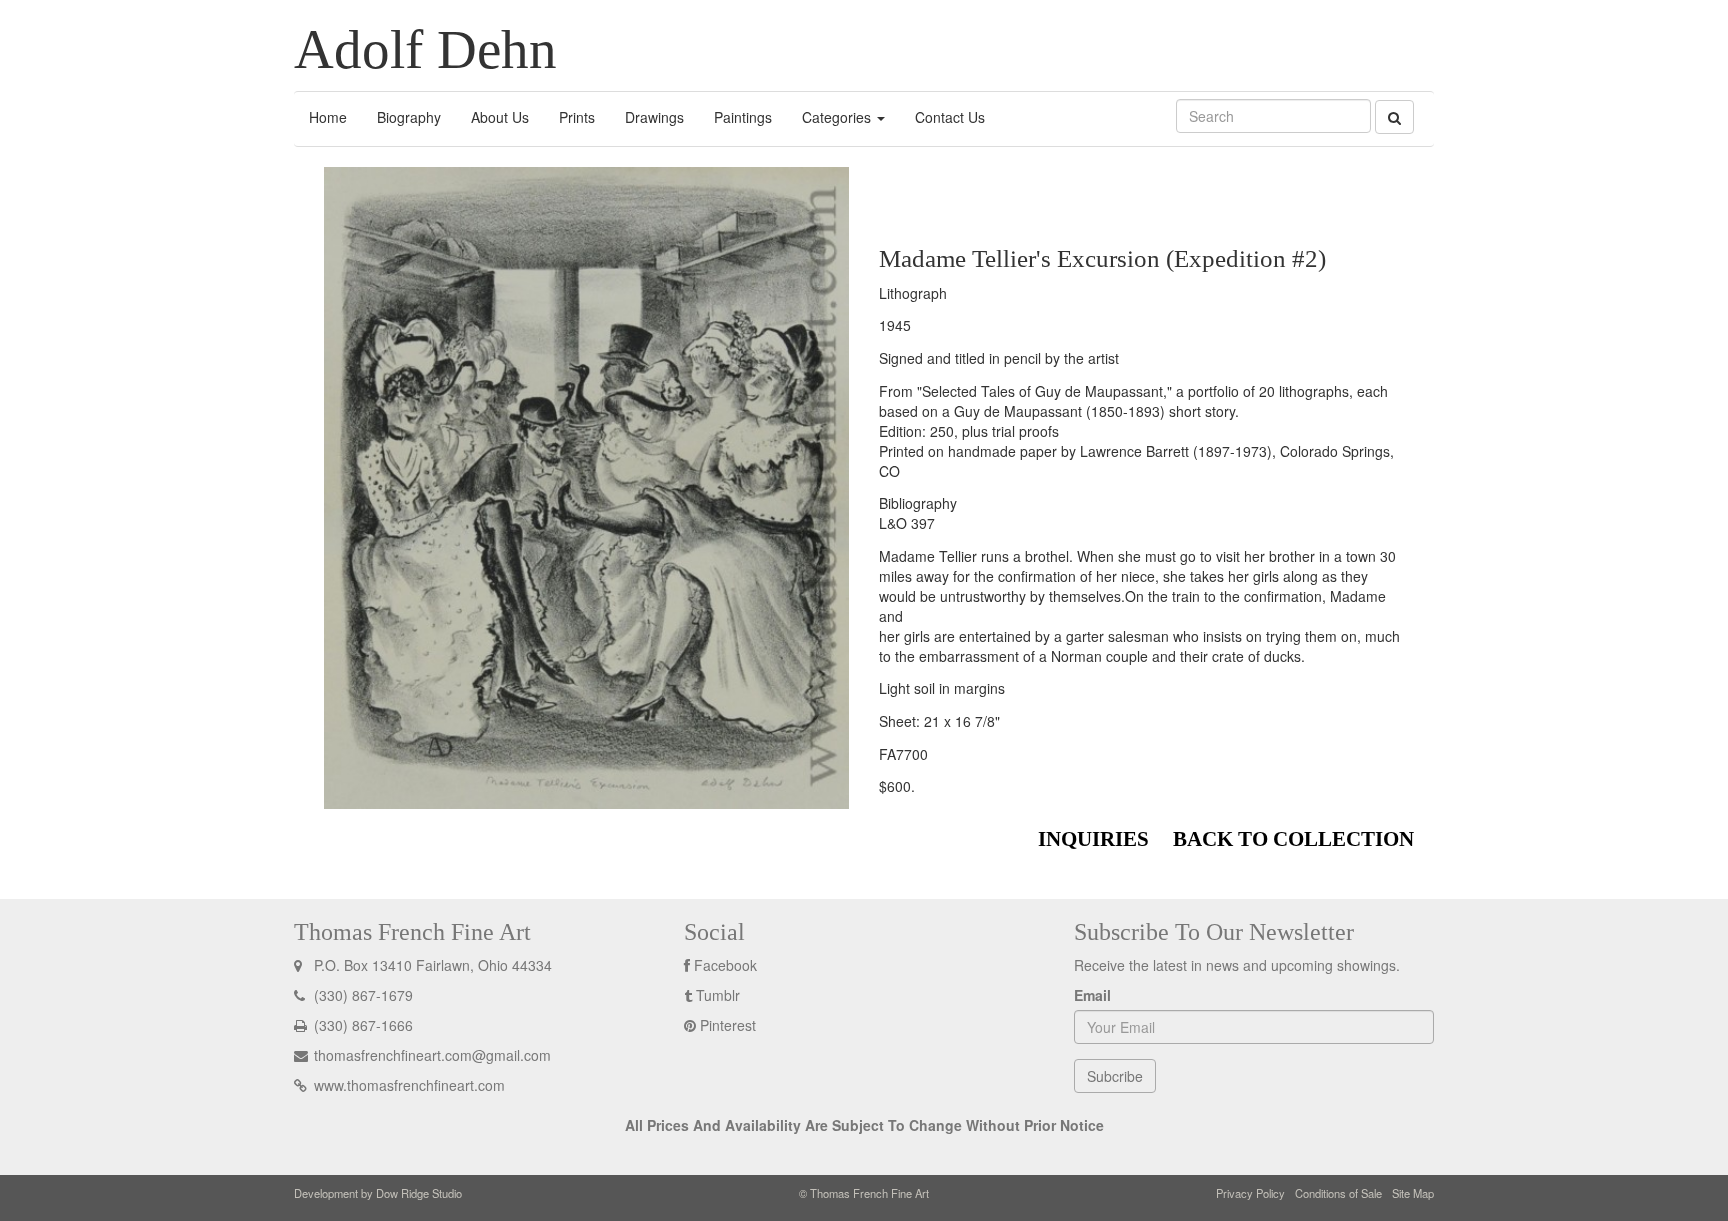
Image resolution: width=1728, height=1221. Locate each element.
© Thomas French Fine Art (864, 1193)
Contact (950, 117)
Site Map (1413, 1193)
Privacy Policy (1250, 1193)
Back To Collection (1293, 839)
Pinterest (728, 1025)
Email (1092, 995)
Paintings (743, 117)
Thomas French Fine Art (412, 932)
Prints (577, 117)
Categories (838, 117)
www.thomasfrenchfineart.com (407, 1085)
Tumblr (718, 995)
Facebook (725, 965)
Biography (409, 117)
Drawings (654, 117)
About (500, 117)
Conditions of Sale (1338, 1193)
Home (328, 117)
